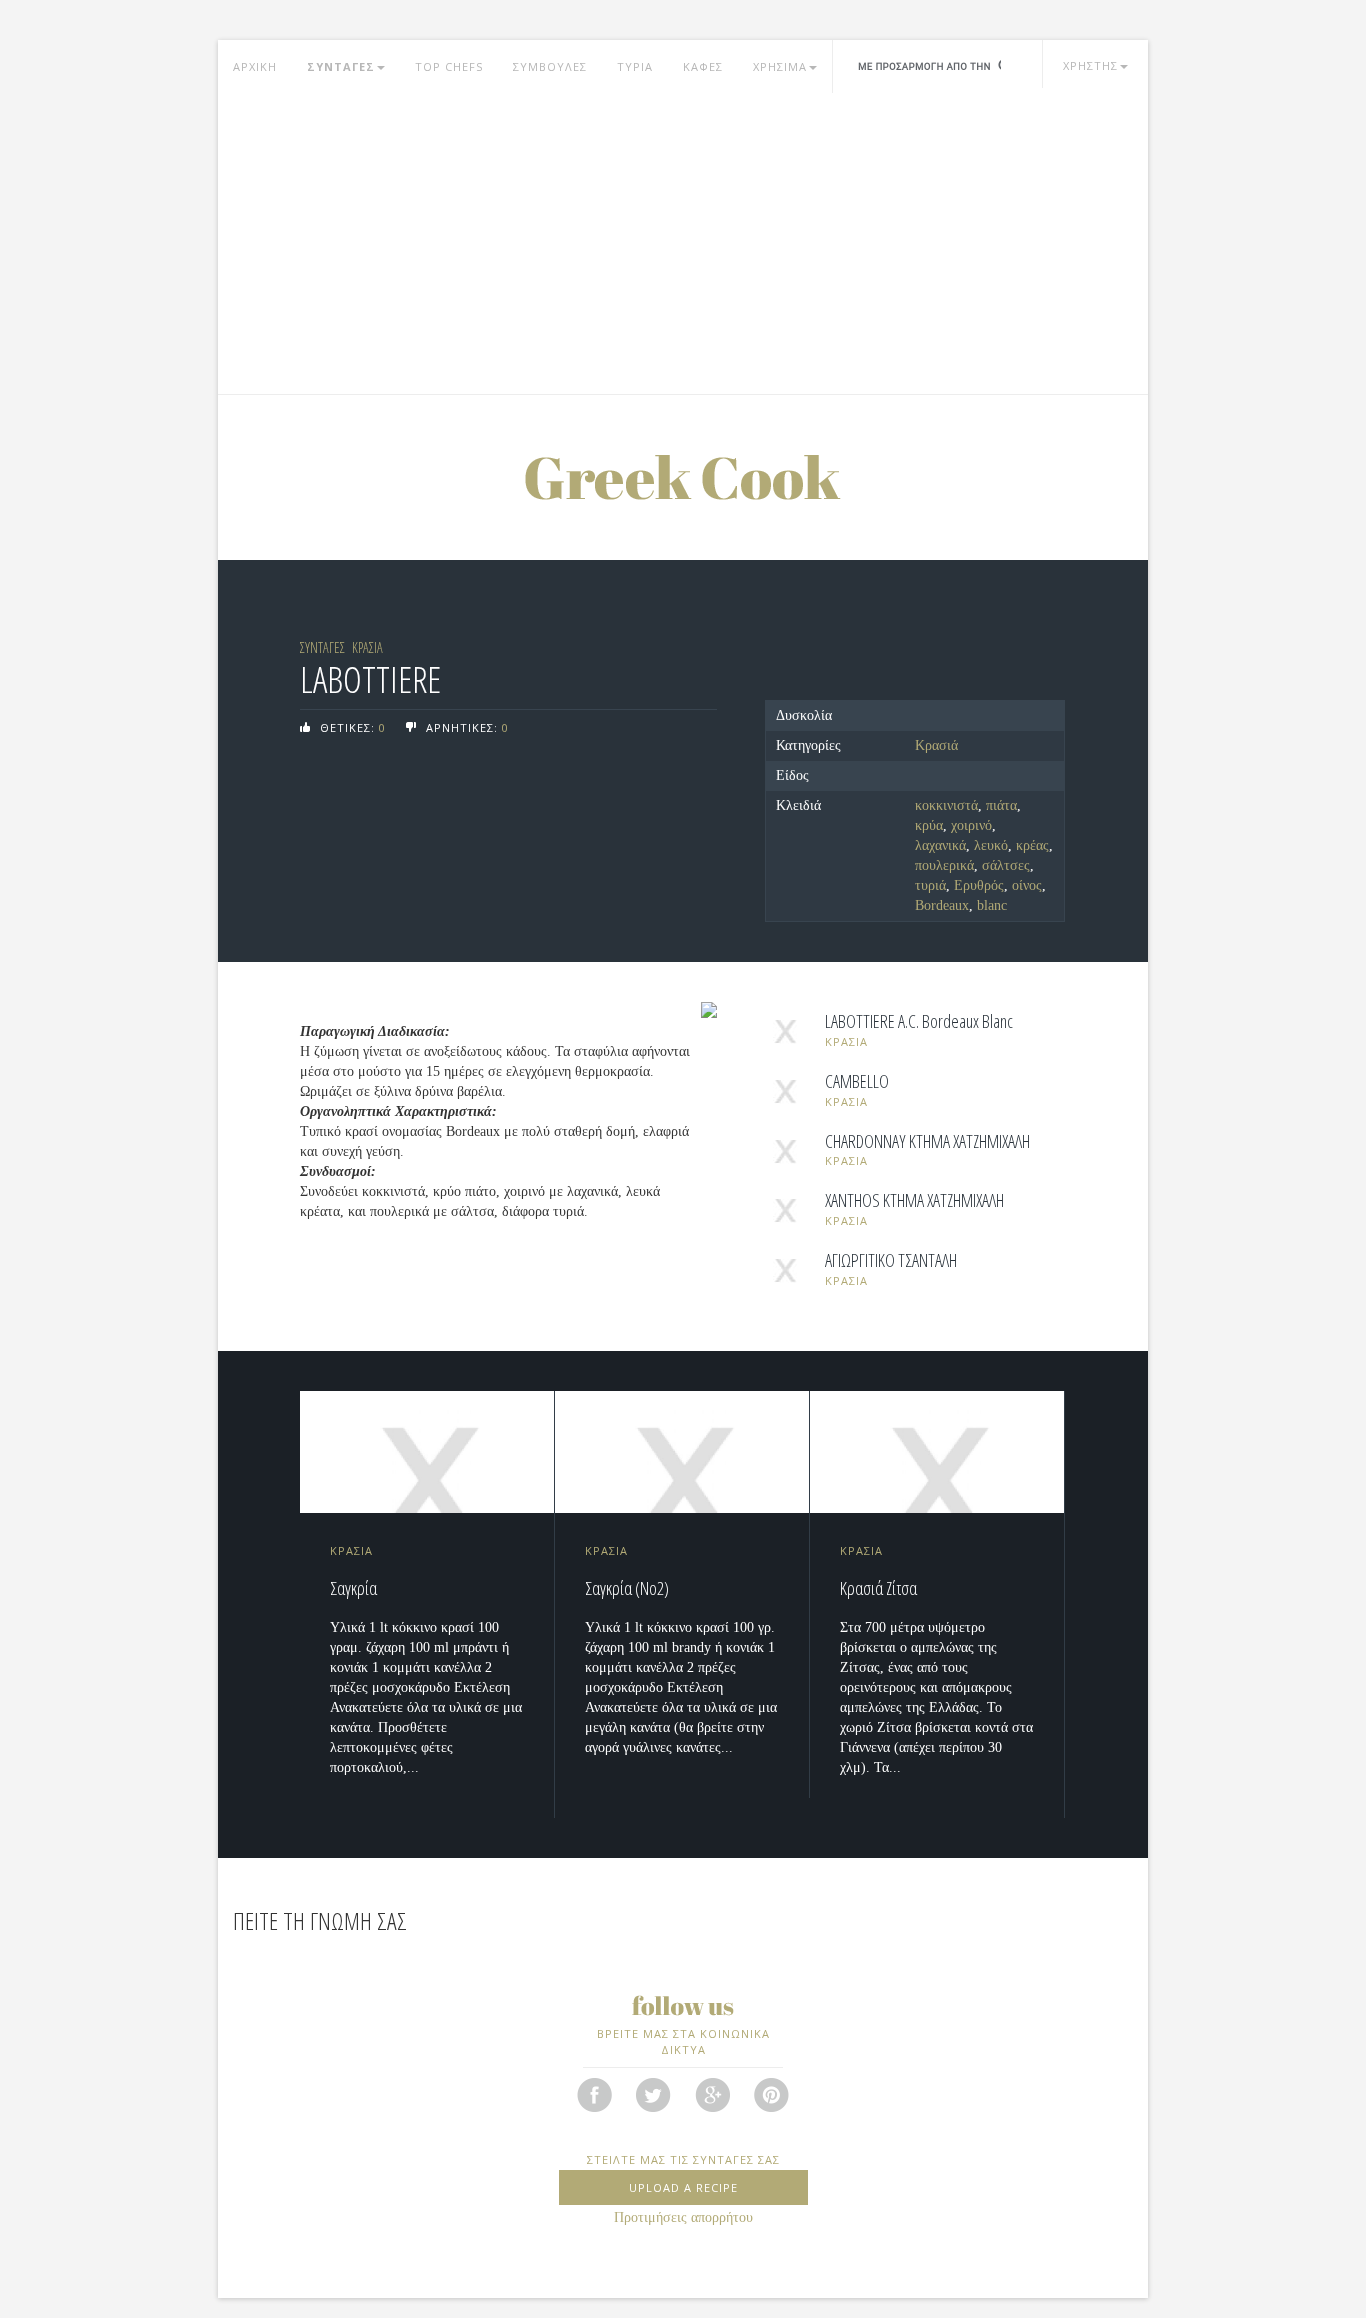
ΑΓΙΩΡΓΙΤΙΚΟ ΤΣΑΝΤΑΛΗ (891, 1261)
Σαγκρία (353, 1588)
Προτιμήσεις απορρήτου (683, 2217)
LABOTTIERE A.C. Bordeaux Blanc (919, 1022)
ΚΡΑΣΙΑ (367, 647)
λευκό (991, 845)
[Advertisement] (683, 244)
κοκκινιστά (946, 805)
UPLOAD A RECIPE (683, 2187)
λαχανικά (940, 845)
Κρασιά (936, 745)
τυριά (930, 885)
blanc (992, 905)
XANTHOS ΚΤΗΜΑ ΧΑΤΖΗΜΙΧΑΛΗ (914, 1201)
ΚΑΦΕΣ (703, 66)
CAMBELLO (857, 1082)
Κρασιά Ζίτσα (878, 1588)
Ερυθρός (979, 885)
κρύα (929, 825)
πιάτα (1001, 805)
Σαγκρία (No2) (627, 1588)
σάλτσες (1006, 865)
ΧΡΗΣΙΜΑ (780, 66)
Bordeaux (942, 905)
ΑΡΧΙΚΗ (255, 66)
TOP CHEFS (449, 66)
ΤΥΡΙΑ (635, 66)
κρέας (1032, 845)
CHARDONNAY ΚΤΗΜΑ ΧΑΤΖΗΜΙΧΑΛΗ (927, 1142)
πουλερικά (944, 865)
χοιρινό (971, 825)
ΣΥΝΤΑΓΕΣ (341, 66)
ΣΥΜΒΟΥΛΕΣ (550, 66)
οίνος (1027, 885)
